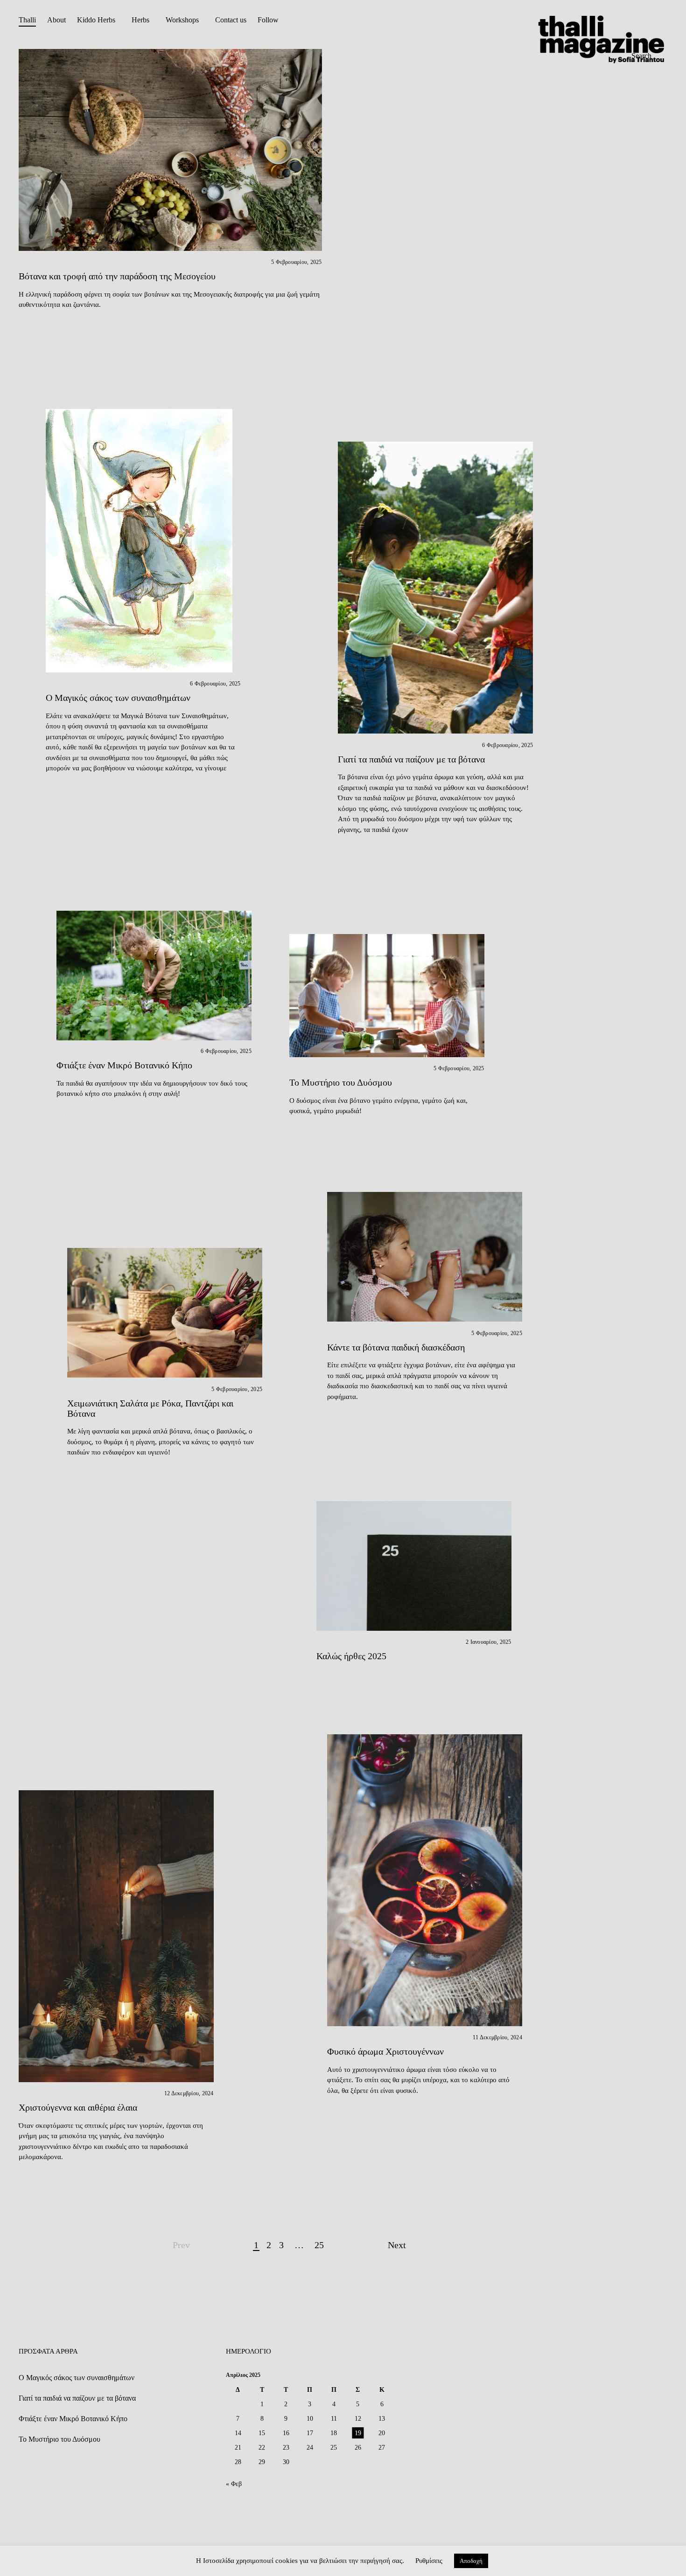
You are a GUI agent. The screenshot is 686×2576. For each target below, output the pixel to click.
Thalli (27, 20)
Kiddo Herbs (96, 20)
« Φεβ (234, 2484)
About (56, 20)
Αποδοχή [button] (471, 2561)
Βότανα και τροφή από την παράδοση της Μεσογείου (117, 276)
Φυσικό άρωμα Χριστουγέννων (385, 2051)
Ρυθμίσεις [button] (429, 2561)
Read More (36, 540)
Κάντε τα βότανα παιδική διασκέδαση (396, 1347)
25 (319, 2245)
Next (397, 2245)
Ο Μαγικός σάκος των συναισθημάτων (118, 698)
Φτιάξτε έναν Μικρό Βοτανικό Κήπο (124, 1065)
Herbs (140, 20)
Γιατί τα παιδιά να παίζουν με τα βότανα (411, 759)
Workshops (182, 20)
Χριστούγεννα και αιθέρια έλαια (78, 2107)
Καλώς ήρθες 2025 (351, 1656)
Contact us (231, 20)
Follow (268, 20)
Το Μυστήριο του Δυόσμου (341, 1082)
